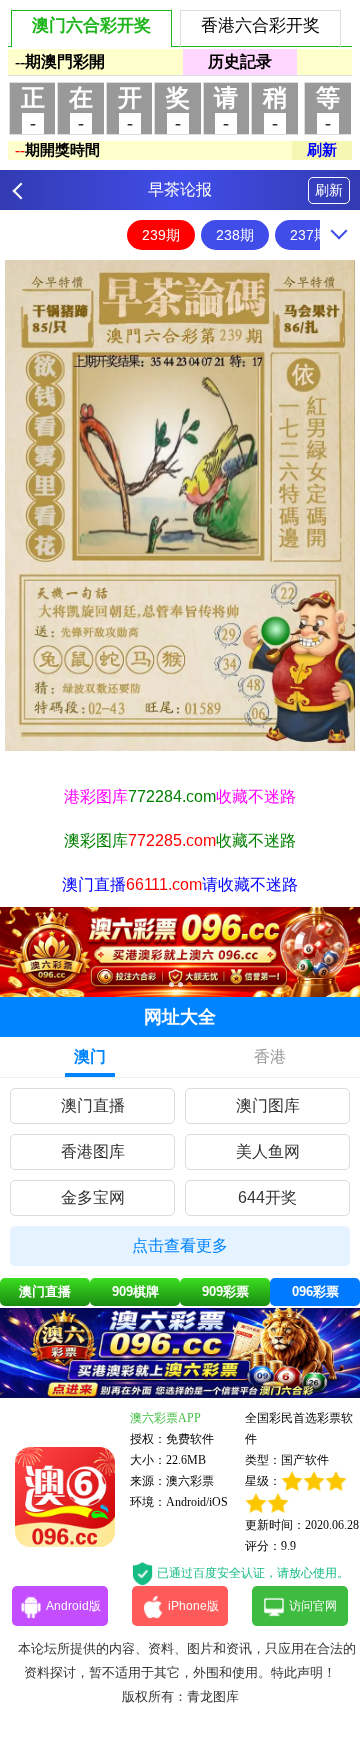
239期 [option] (161, 235)
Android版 (73, 1606)
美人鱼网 (268, 1151)
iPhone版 (193, 1606)
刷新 (329, 190)
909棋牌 (135, 1291)
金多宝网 (93, 1197)
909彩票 (225, 1291)
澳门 (90, 1056)
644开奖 (267, 1197)
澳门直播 (93, 1105)
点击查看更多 (180, 1245)
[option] (180, 505)
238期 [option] (235, 235)
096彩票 (315, 1291)
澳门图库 (268, 1105)
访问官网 (313, 1606)
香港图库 (93, 1151)
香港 (270, 1056)
